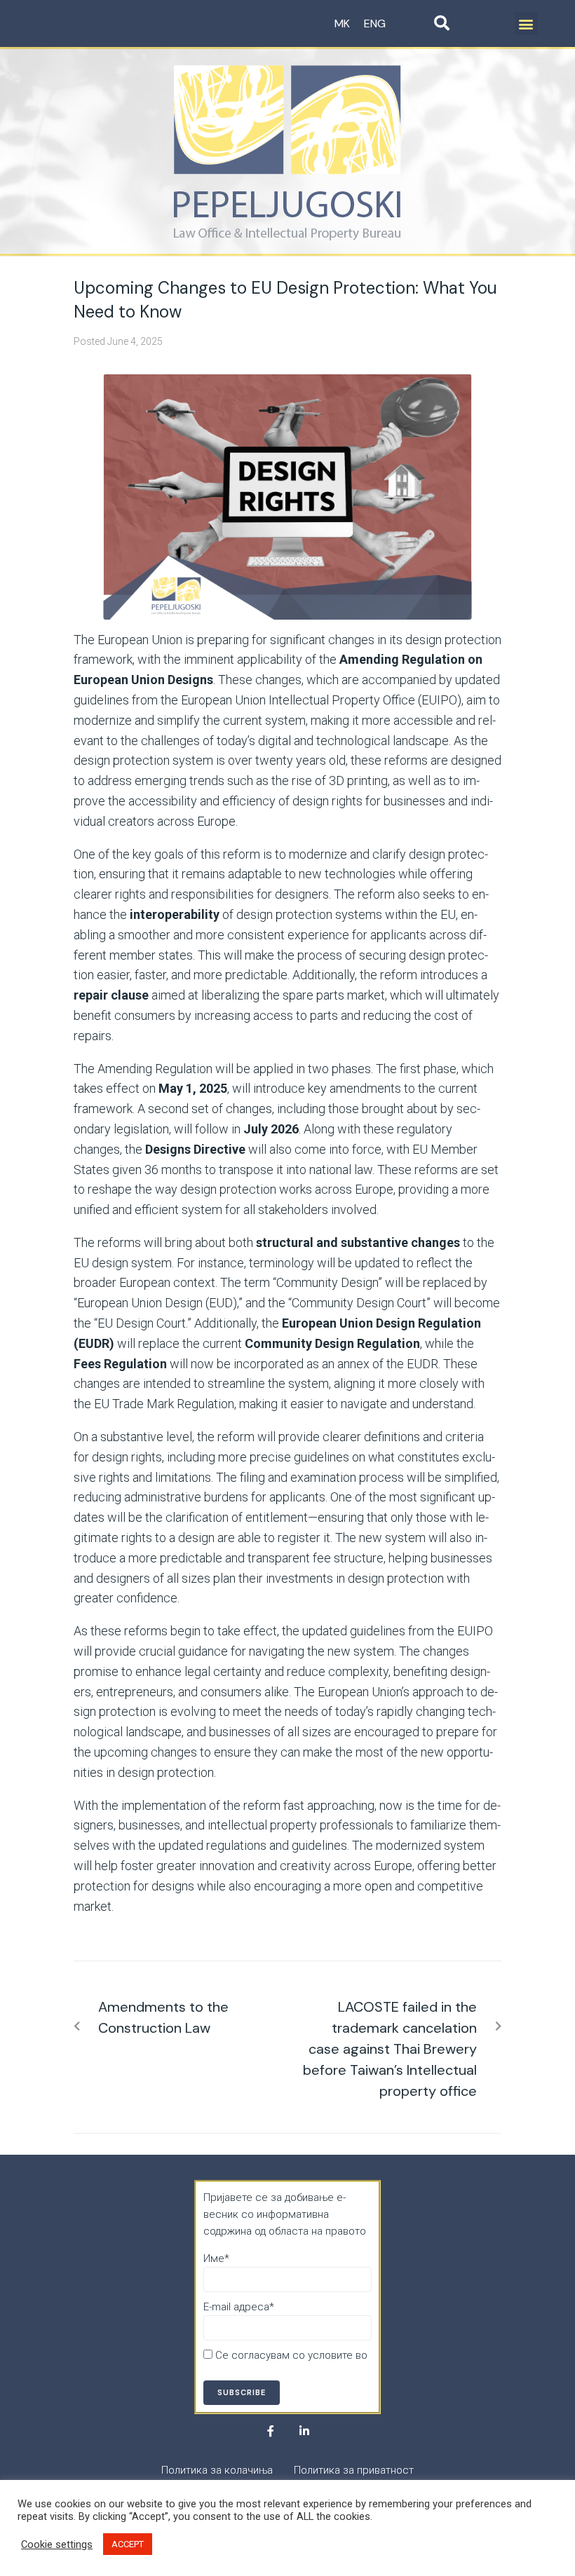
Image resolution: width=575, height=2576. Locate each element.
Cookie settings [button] (57, 2544)
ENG (375, 23)
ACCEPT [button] (128, 2544)
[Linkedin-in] (304, 2431)
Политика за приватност (263, 2372)
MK (342, 23)
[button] (526, 23)
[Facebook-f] (271, 2431)
